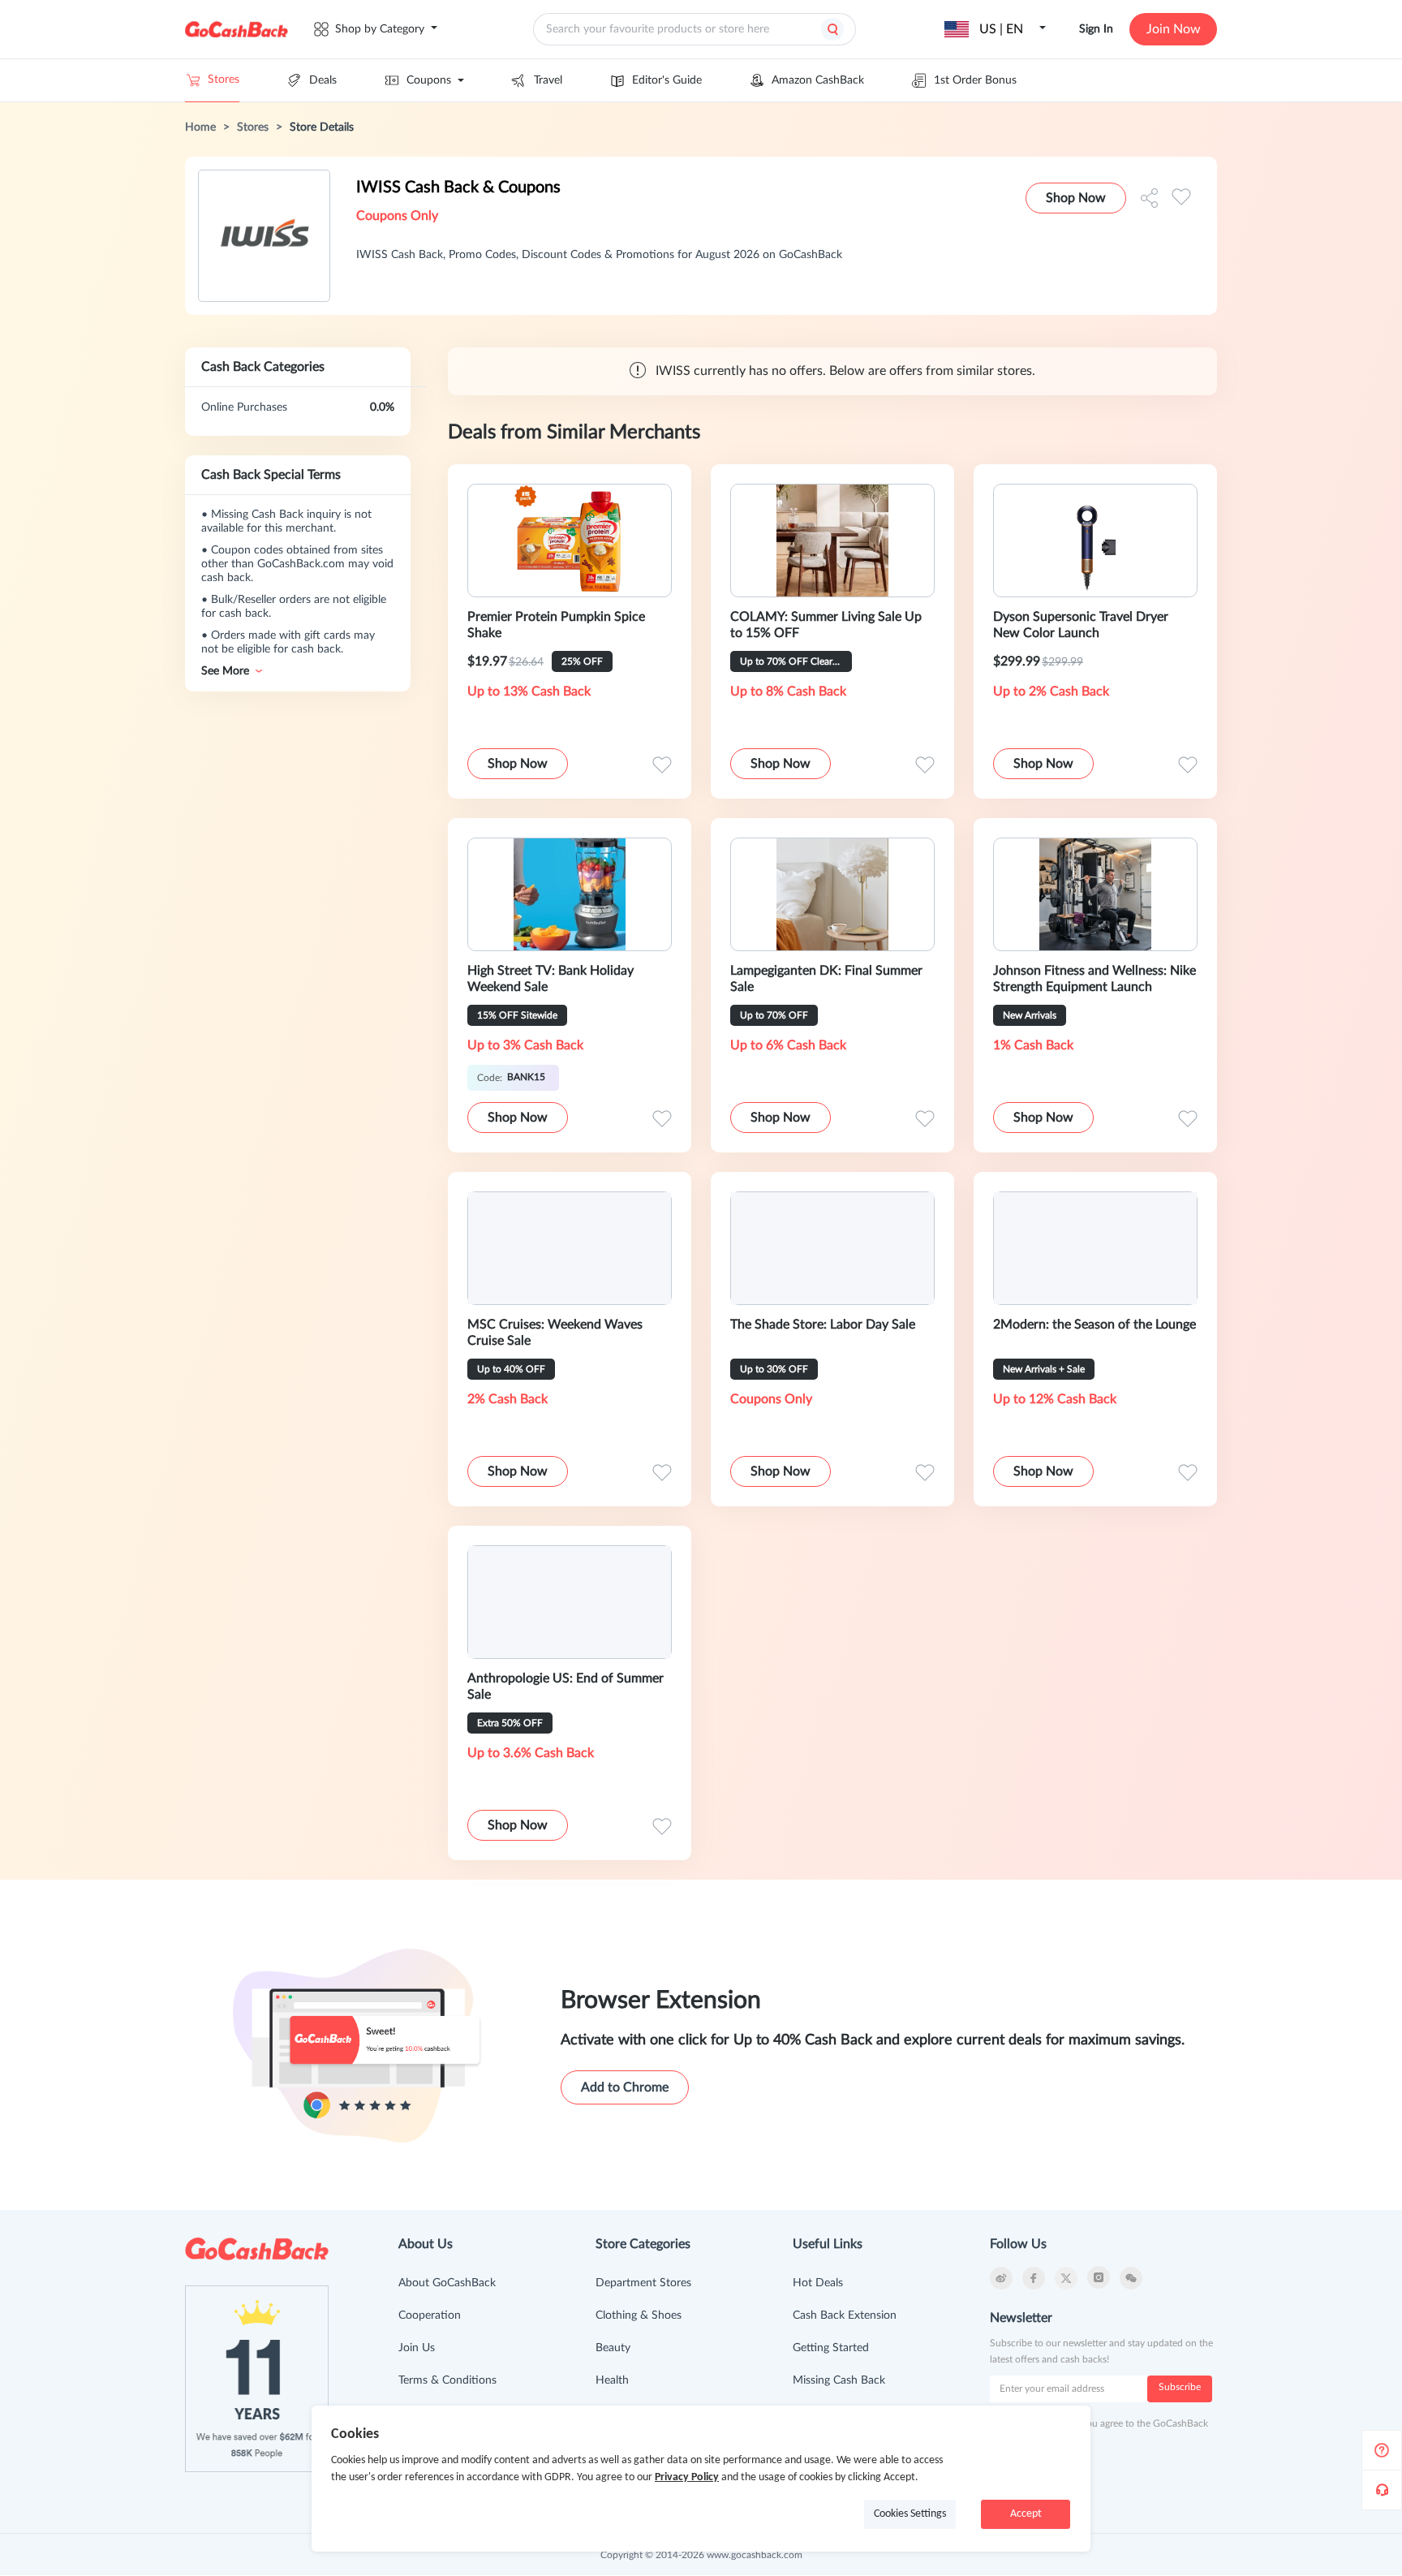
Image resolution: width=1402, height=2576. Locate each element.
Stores (224, 80)
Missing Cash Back (839, 2380)
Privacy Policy (687, 2477)
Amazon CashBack (818, 80)
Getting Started (831, 2348)
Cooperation (430, 2315)
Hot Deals (818, 2283)
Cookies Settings (910, 2514)
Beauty (613, 2348)
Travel (548, 80)
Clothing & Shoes (639, 2315)
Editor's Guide (667, 80)
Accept (1026, 2514)
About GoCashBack (447, 2283)
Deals (323, 80)
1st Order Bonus (975, 80)
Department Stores (643, 2283)
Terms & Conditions (447, 2380)
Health (612, 2380)
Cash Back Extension (845, 2315)
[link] (200, 127)
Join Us (417, 2348)
